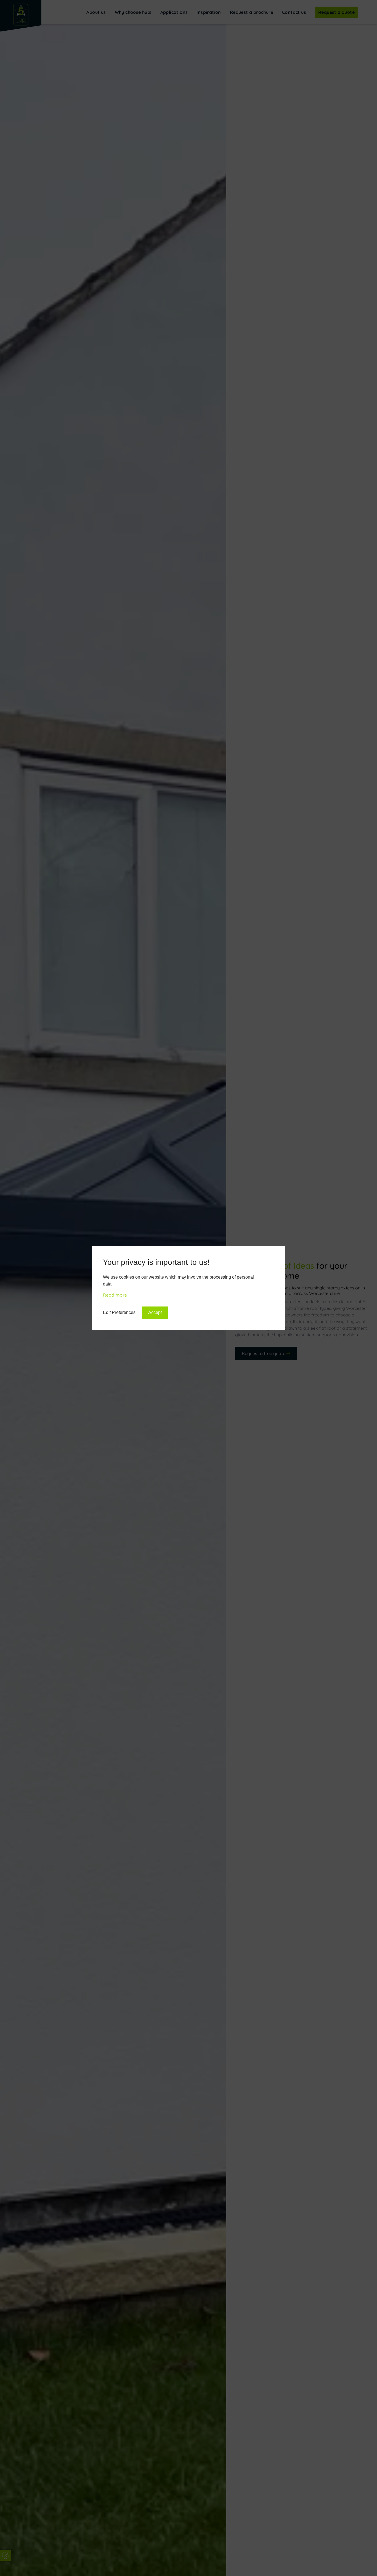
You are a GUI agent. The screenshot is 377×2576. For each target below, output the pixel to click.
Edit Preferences (119, 1312)
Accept (155, 1312)
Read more (115, 1295)
